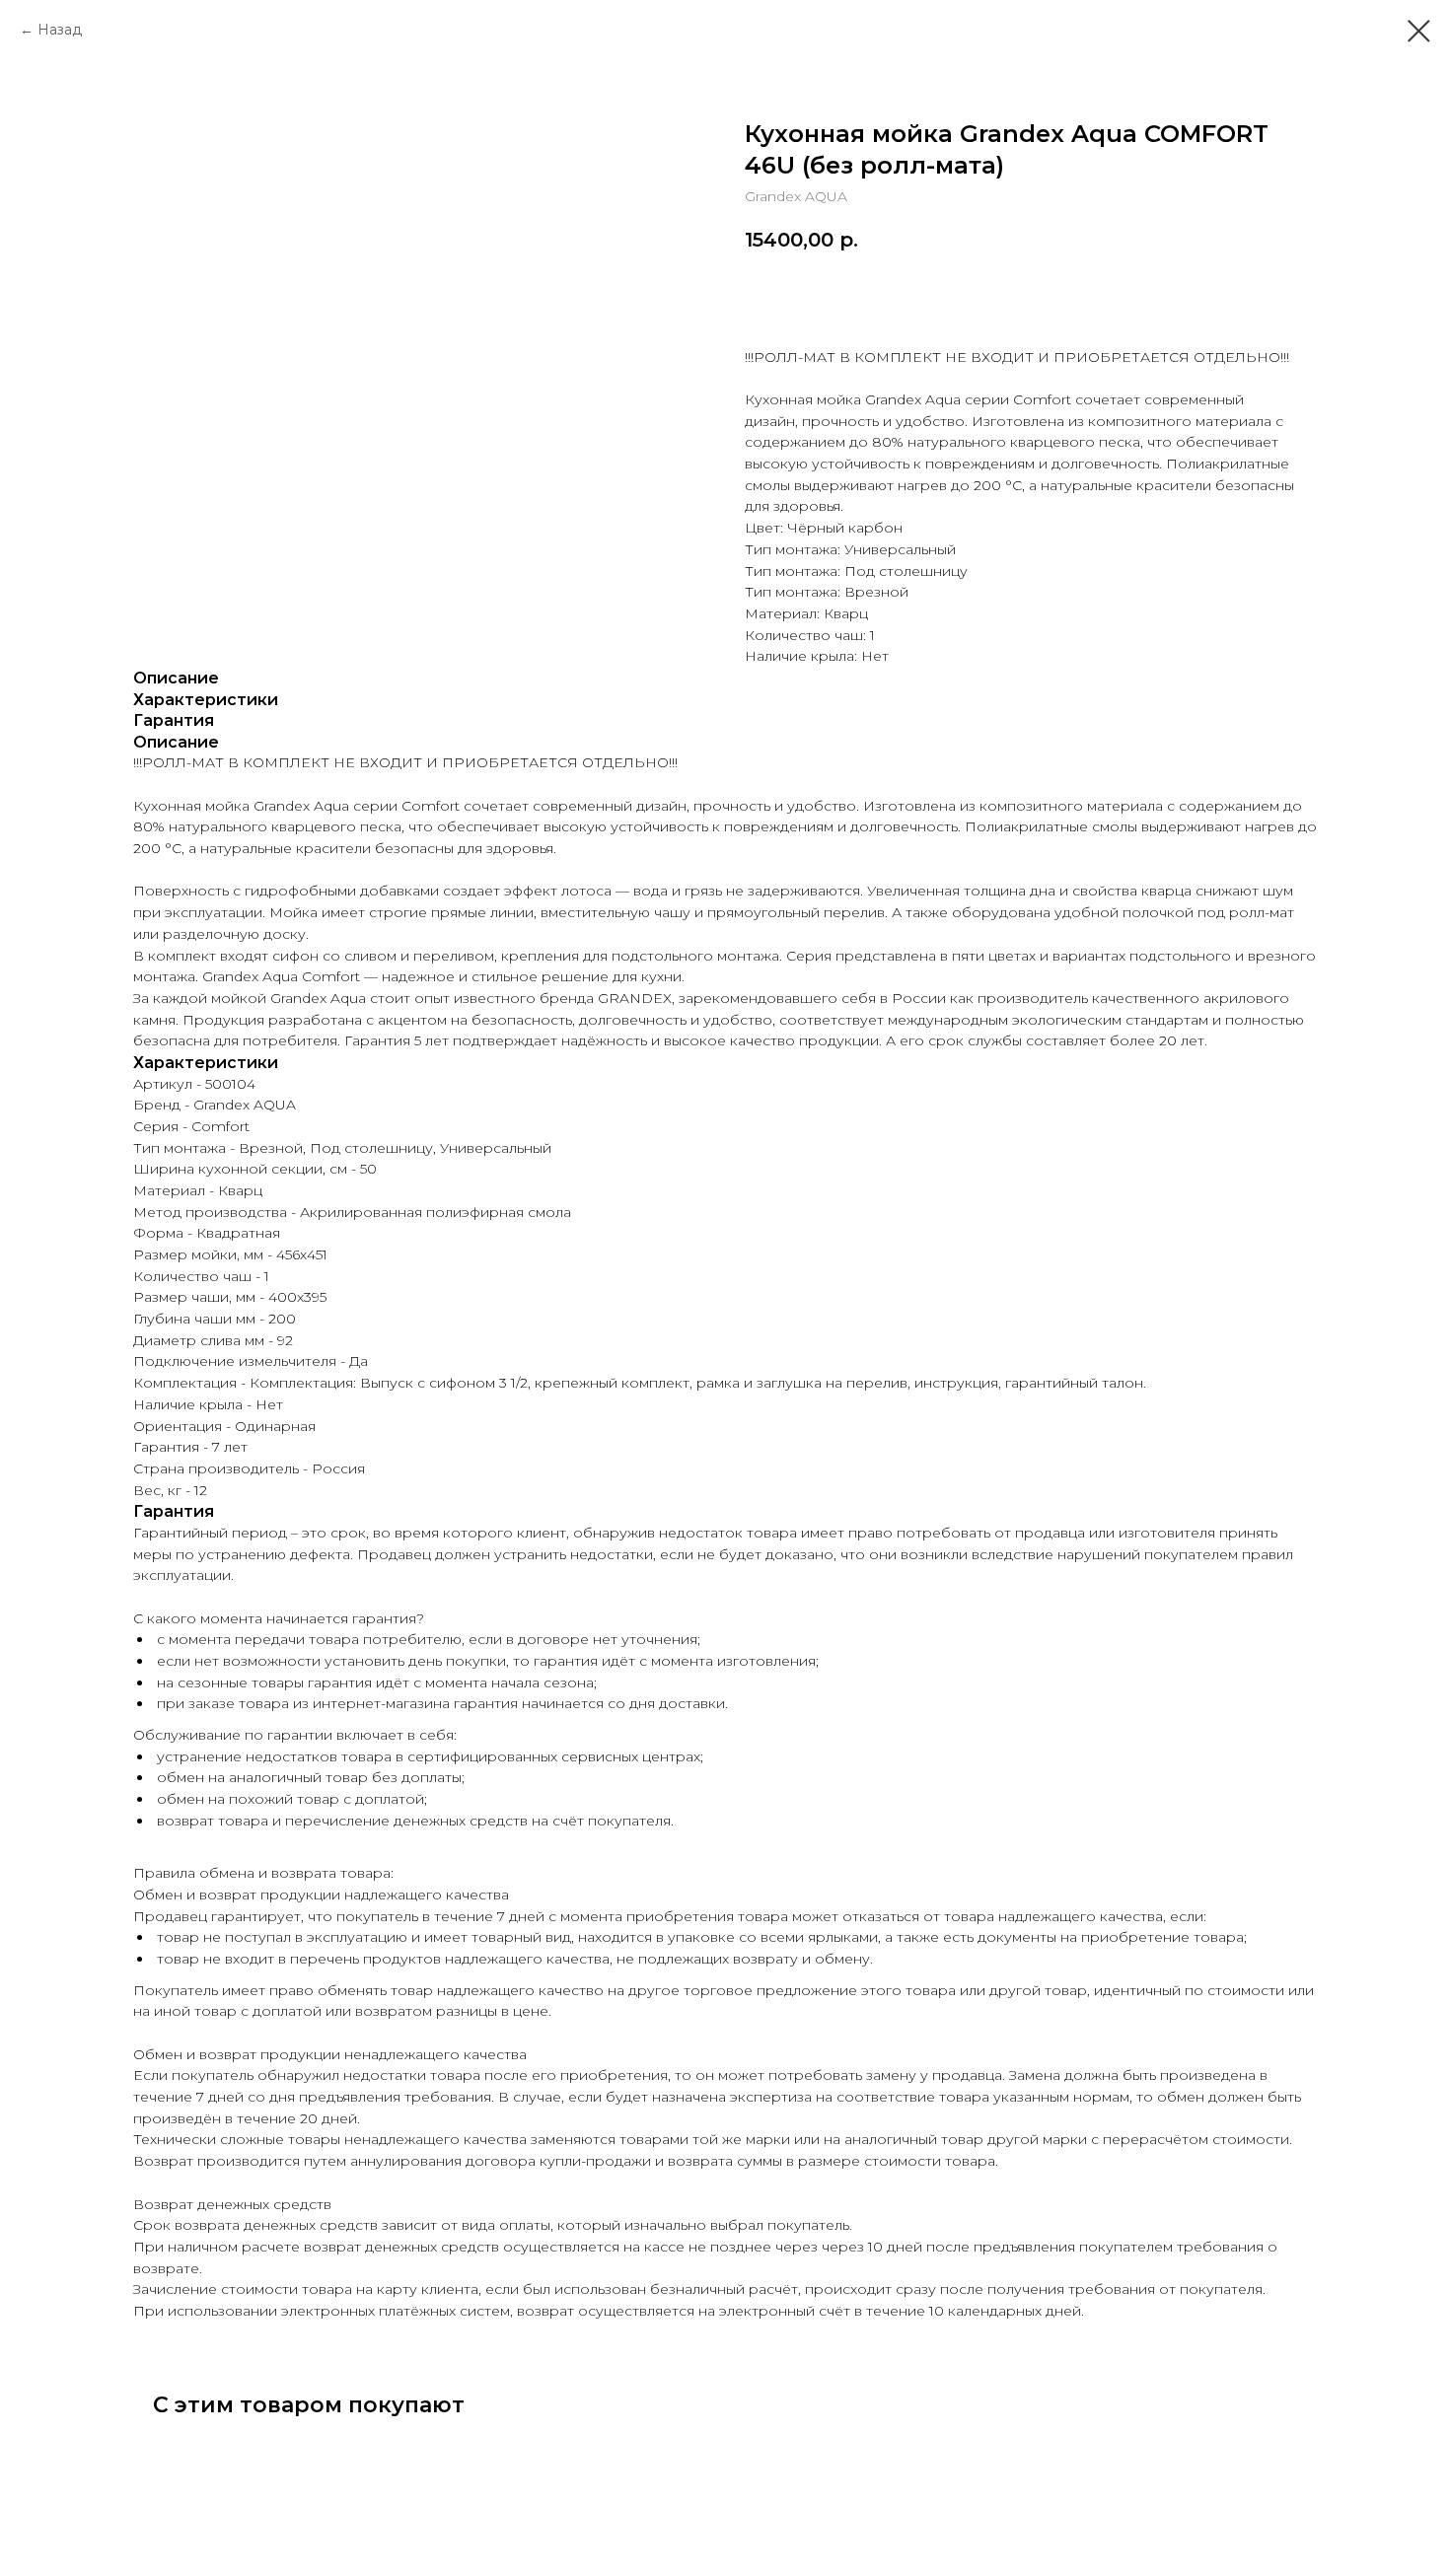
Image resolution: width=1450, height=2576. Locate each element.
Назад (60, 30)
